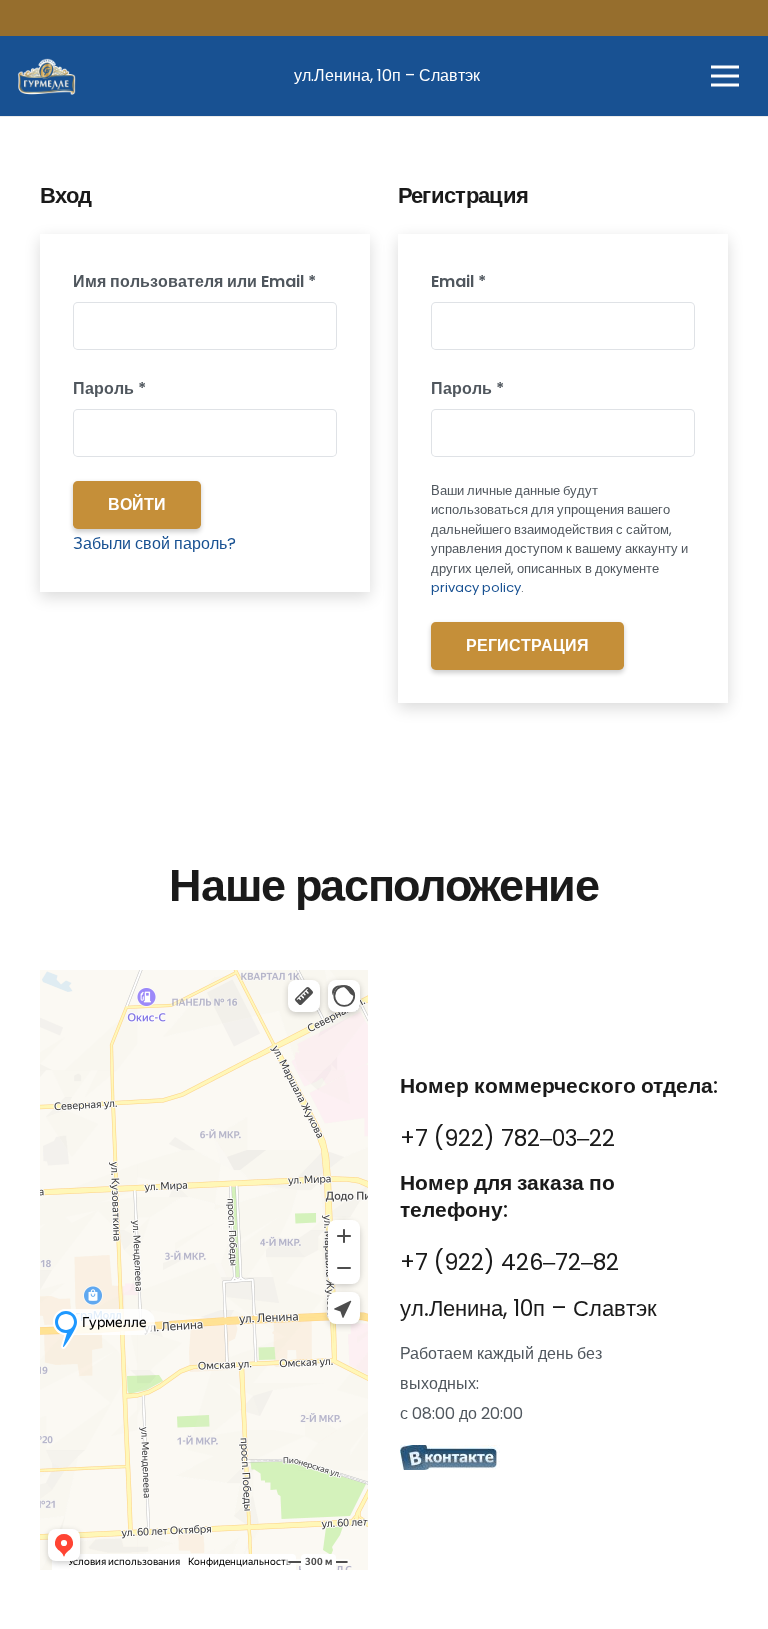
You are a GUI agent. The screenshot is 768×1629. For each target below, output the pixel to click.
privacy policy (476, 587)
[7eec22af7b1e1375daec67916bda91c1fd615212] (564, 1460)
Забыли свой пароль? (154, 543)
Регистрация (527, 645)
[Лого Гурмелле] (46, 76)
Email (510, 281)
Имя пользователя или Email (205, 281)
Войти (137, 504)
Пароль (161, 388)
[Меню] (725, 76)
